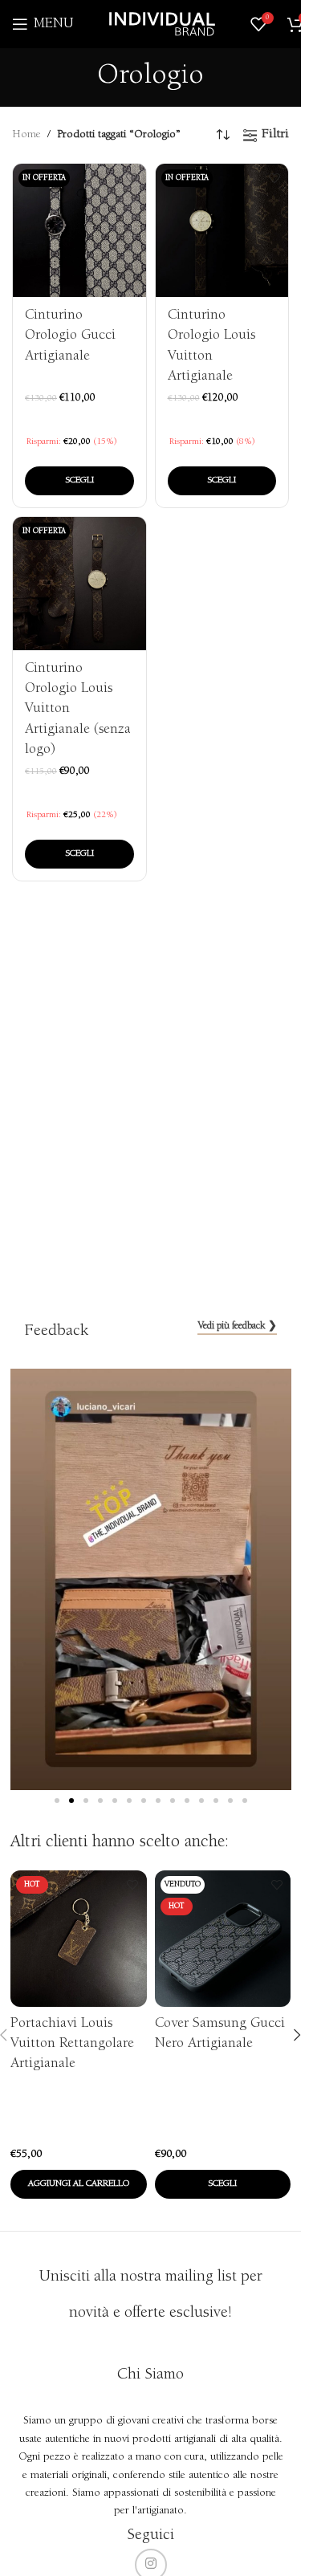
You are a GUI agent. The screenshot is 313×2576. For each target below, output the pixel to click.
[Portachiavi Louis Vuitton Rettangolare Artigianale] (79, 1939)
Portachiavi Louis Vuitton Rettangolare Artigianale (72, 2044)
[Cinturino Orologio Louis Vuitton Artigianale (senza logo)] (79, 584)
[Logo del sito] (162, 24)
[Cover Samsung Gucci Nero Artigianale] (223, 1939)
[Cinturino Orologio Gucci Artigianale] (79, 230)
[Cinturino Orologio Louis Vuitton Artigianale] (222, 230)
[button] (57, 1801)
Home (26, 135)
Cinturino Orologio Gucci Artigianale (70, 336)
